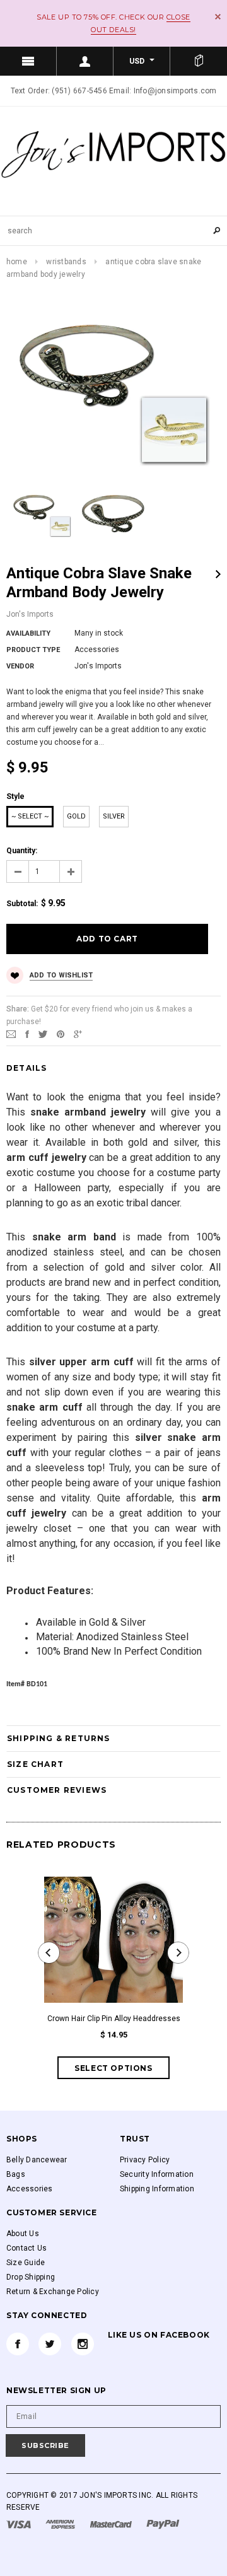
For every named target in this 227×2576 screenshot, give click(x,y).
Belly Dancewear (37, 2160)
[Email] (11, 1034)
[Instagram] (83, 2344)
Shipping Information (157, 2189)
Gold (76, 816)
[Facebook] (18, 2344)
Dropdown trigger (85, 61)
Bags (16, 2174)
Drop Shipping (31, 2277)
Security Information (157, 2174)
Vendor (20, 666)
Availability (28, 633)
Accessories (30, 2189)
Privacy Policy (145, 2160)
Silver (114, 816)
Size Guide (26, 2263)
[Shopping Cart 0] (199, 61)
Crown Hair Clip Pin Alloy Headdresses (114, 2019)
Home (17, 262)
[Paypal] (163, 2524)
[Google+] (78, 1034)
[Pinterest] (61, 1034)
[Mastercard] (112, 2524)
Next (218, 574)
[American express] (61, 2524)
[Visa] (20, 2524)
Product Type (33, 650)
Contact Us (26, 2248)
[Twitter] (43, 1034)
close (218, 17)
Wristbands (66, 262)
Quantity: (22, 851)
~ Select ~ (30, 816)
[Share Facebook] (27, 1034)
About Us (23, 2234)
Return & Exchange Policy (53, 2292)
